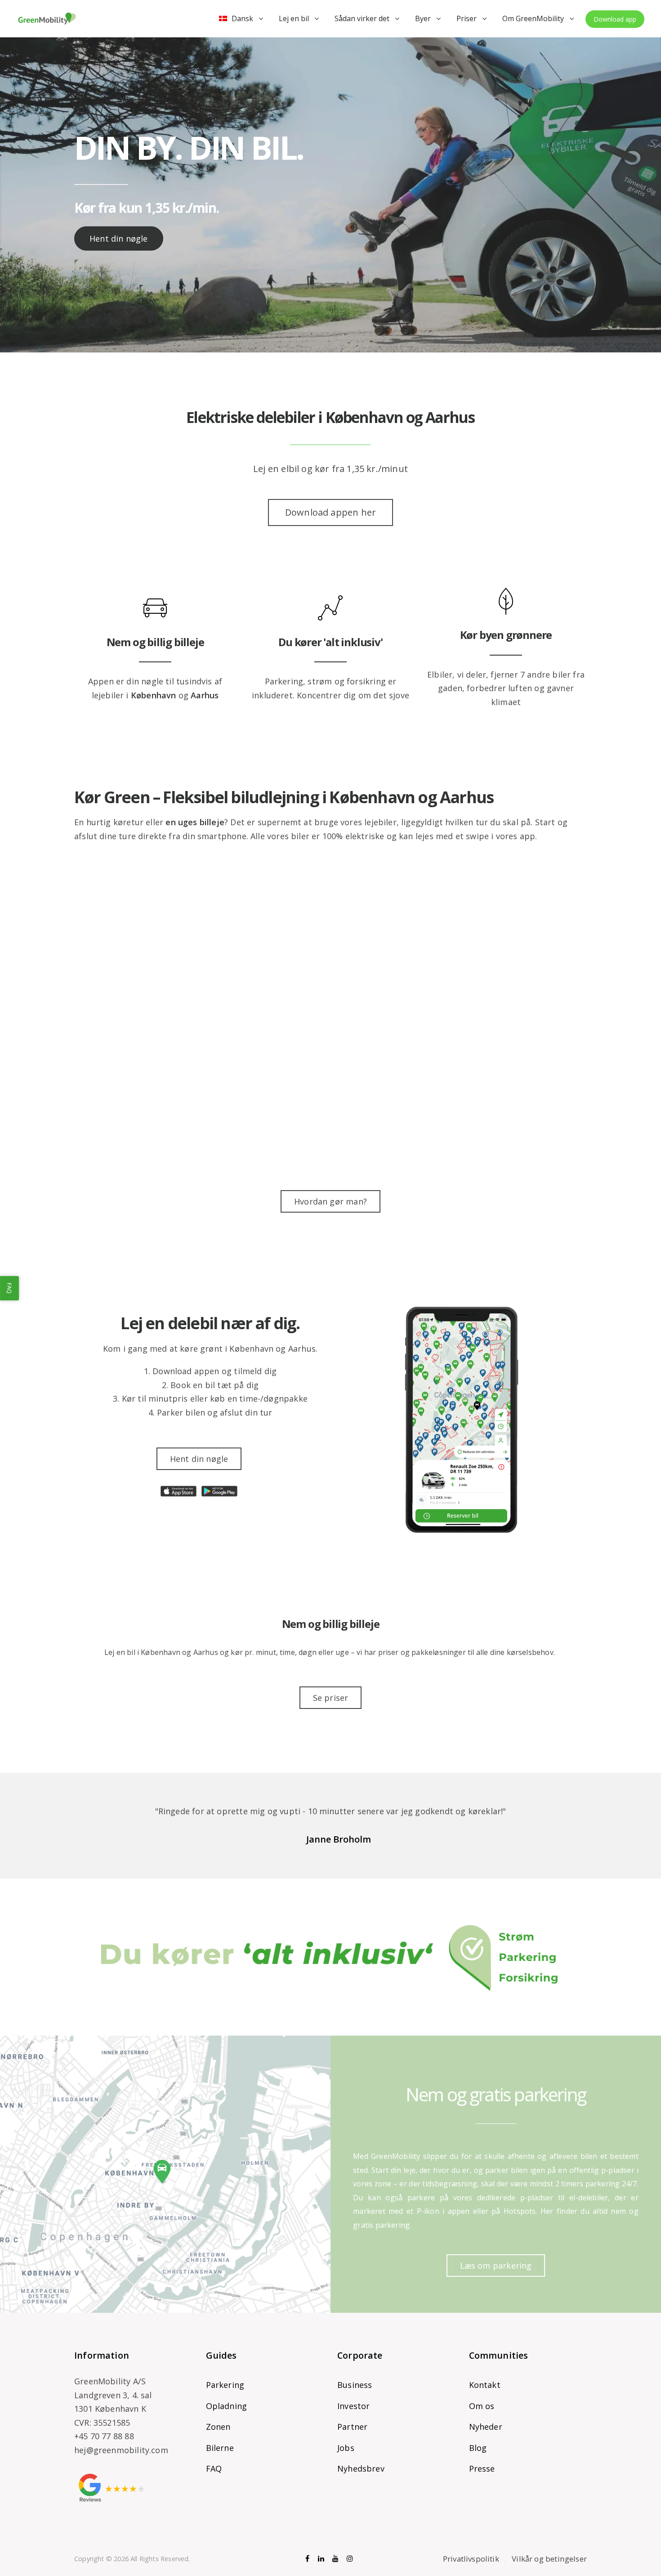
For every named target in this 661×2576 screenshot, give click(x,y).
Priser (467, 18)
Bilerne (220, 2448)
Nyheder (486, 2427)
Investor (353, 2406)
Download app (615, 19)
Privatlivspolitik (471, 2559)
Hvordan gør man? (330, 1201)
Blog (478, 2448)
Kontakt (485, 2385)
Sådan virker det (362, 18)
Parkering (225, 2385)
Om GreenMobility (533, 18)
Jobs (346, 2448)
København (154, 695)
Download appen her (330, 512)
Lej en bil (294, 18)
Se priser (331, 1698)
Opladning (227, 2406)
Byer (423, 18)
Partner (352, 2427)
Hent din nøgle (119, 238)
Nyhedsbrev (361, 2468)
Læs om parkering (496, 2266)
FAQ (214, 2468)
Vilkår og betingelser (549, 2559)
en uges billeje (195, 822)
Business (355, 2385)
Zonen (218, 2427)
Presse (482, 2468)
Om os (482, 2406)
